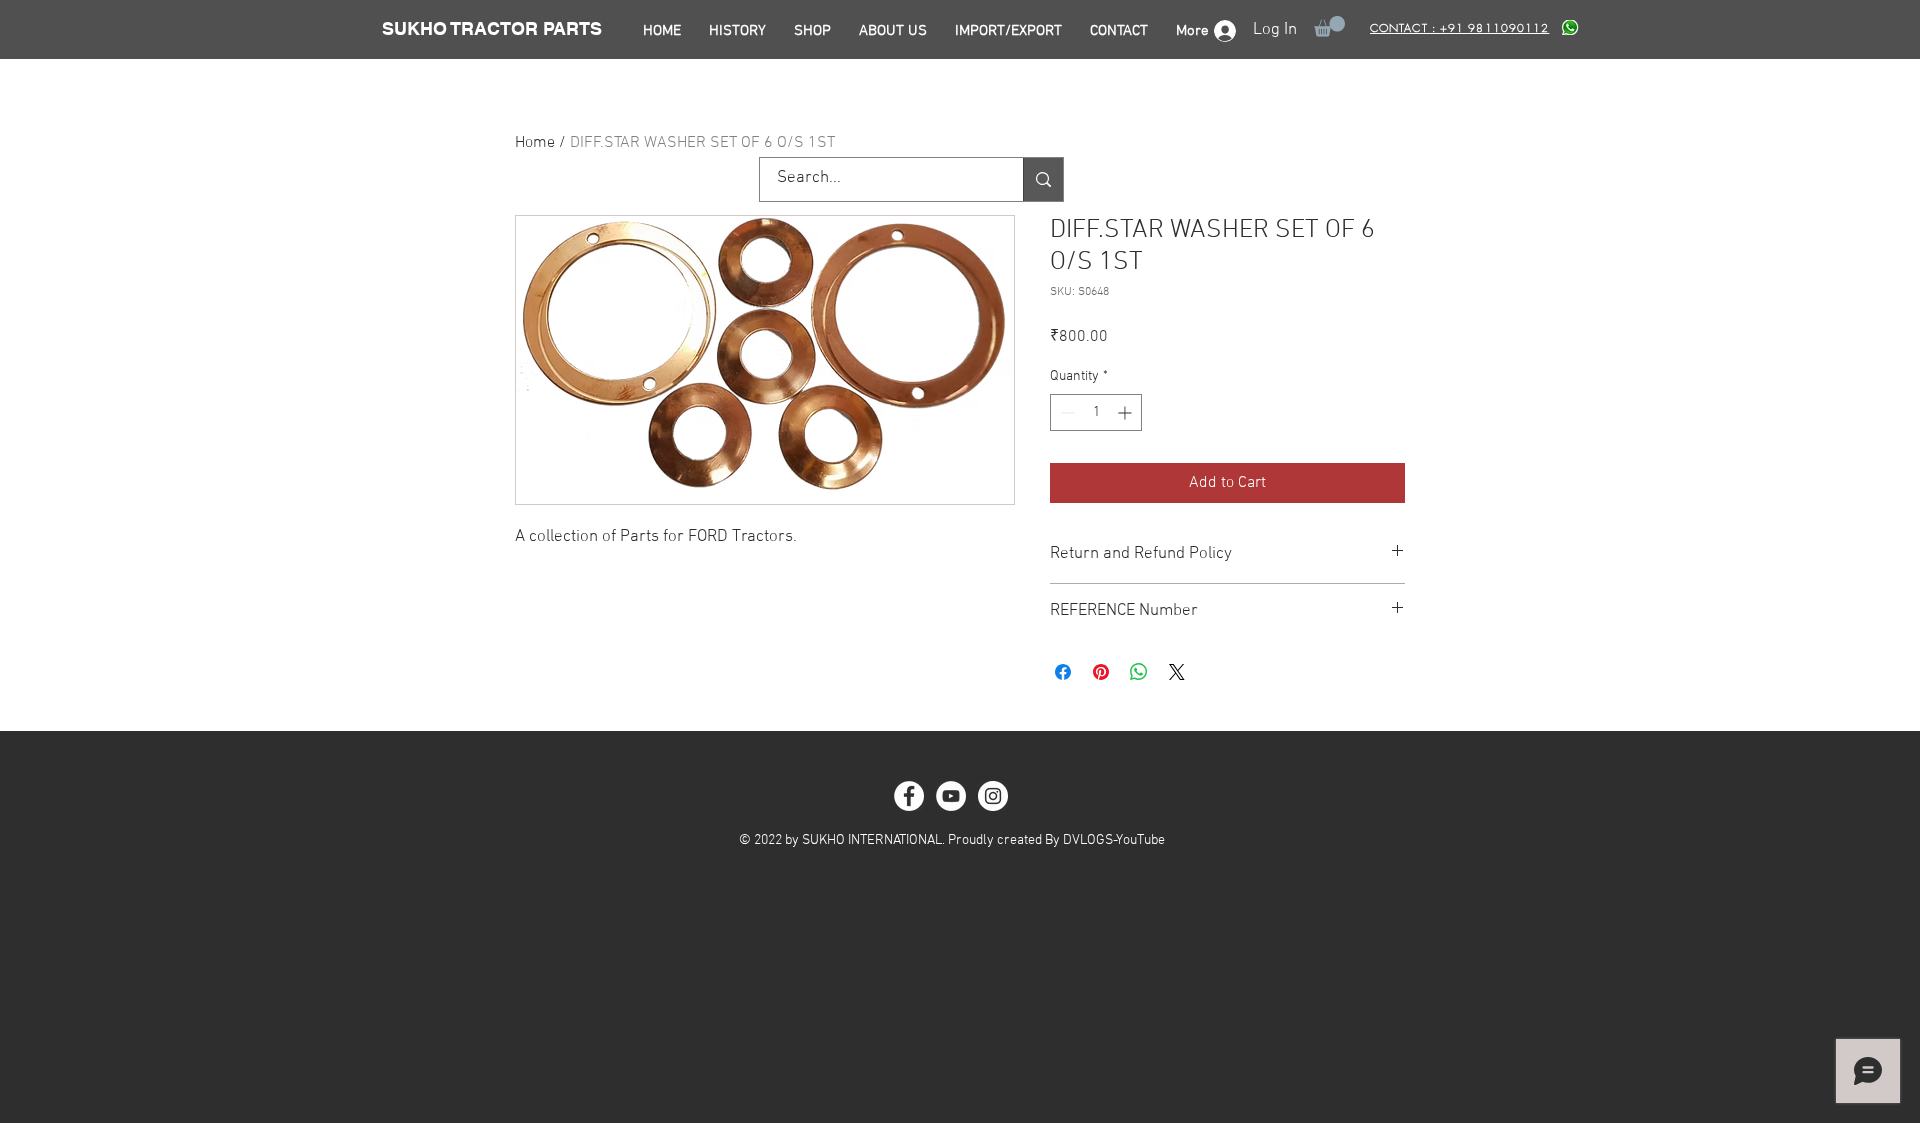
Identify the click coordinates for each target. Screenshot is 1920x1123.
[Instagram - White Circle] (993, 796)
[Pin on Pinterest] (1101, 672)
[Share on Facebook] (1063, 672)
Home (535, 143)
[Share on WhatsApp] (1139, 672)
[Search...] (1043, 179)
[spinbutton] (1096, 412)
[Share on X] (1177, 672)
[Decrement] (1065, 412)
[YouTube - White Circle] (951, 796)
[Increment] (1126, 412)
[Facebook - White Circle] (909, 796)
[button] (1329, 26)
